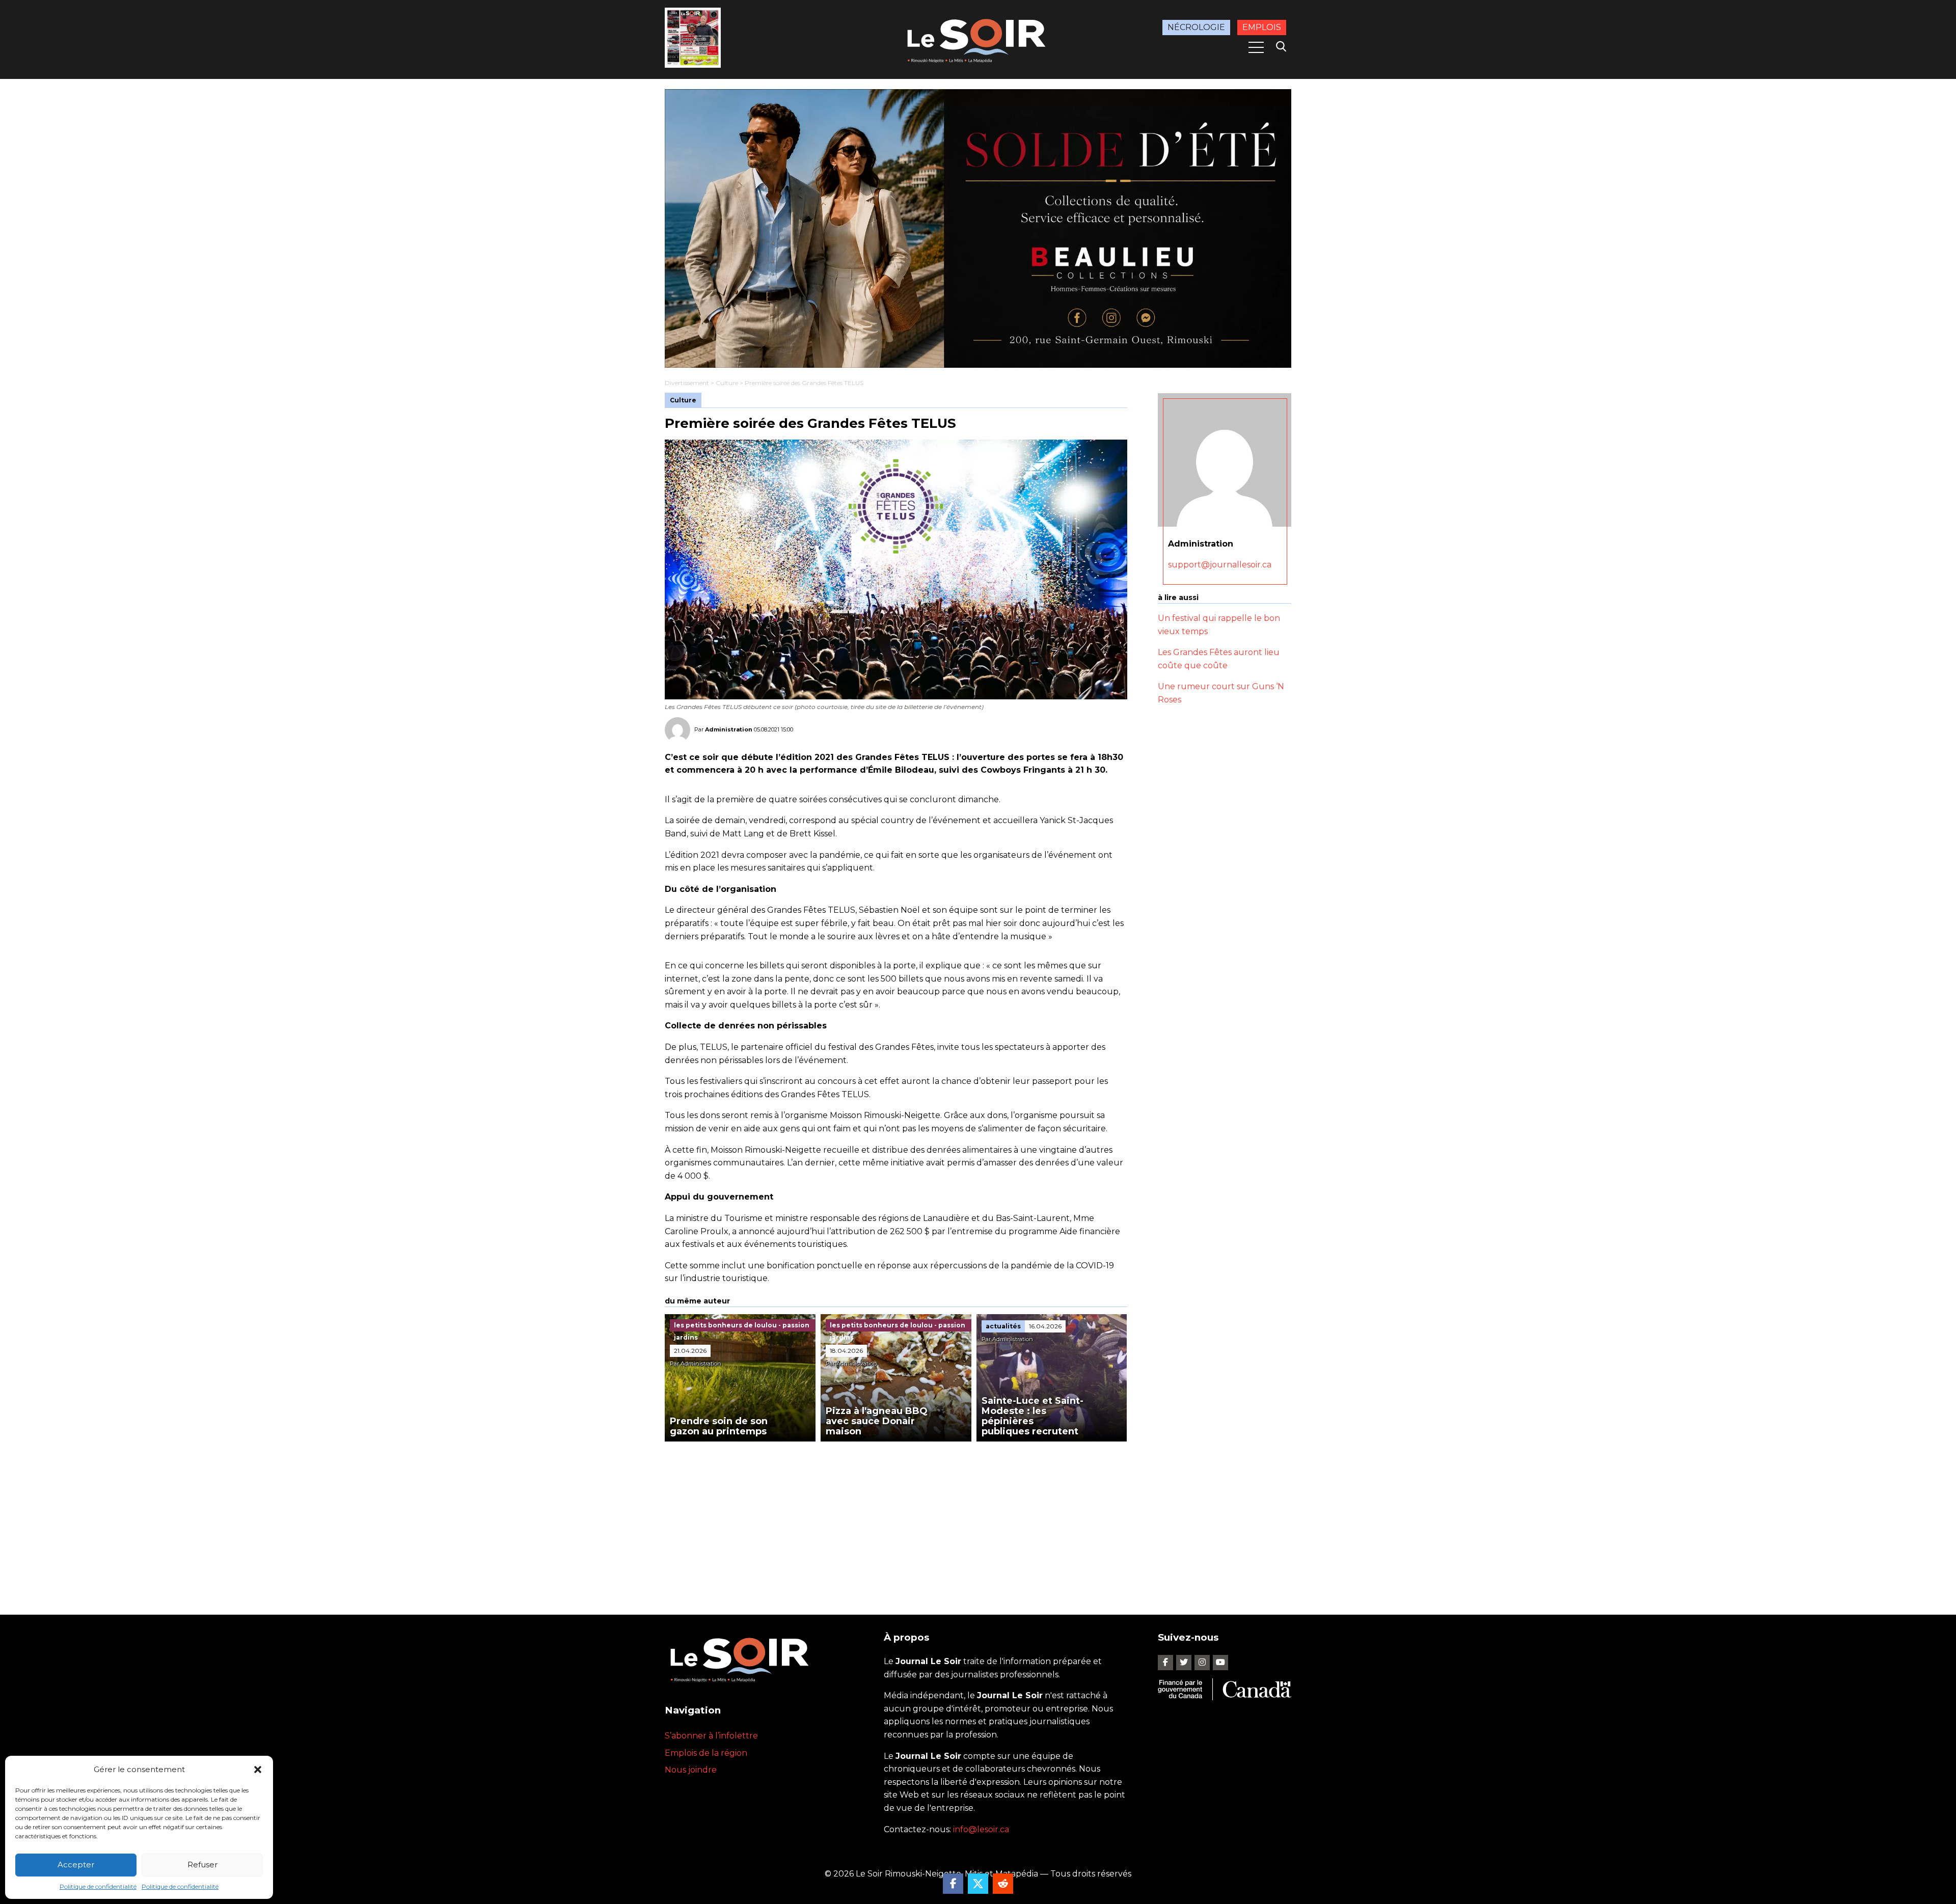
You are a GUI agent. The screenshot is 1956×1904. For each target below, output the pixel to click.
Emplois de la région (706, 1753)
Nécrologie (1196, 27)
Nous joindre (691, 1770)
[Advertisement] (896, 1518)
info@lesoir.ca (981, 1829)
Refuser (202, 1865)
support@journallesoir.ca (1220, 565)
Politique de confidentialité (98, 1886)
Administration (729, 729)
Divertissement (687, 383)
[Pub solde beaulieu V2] (978, 228)
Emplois (1262, 27)
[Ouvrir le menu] (1256, 47)
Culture (727, 383)
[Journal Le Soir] (978, 39)
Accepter (76, 1865)
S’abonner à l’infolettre (711, 1736)
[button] (258, 1770)
